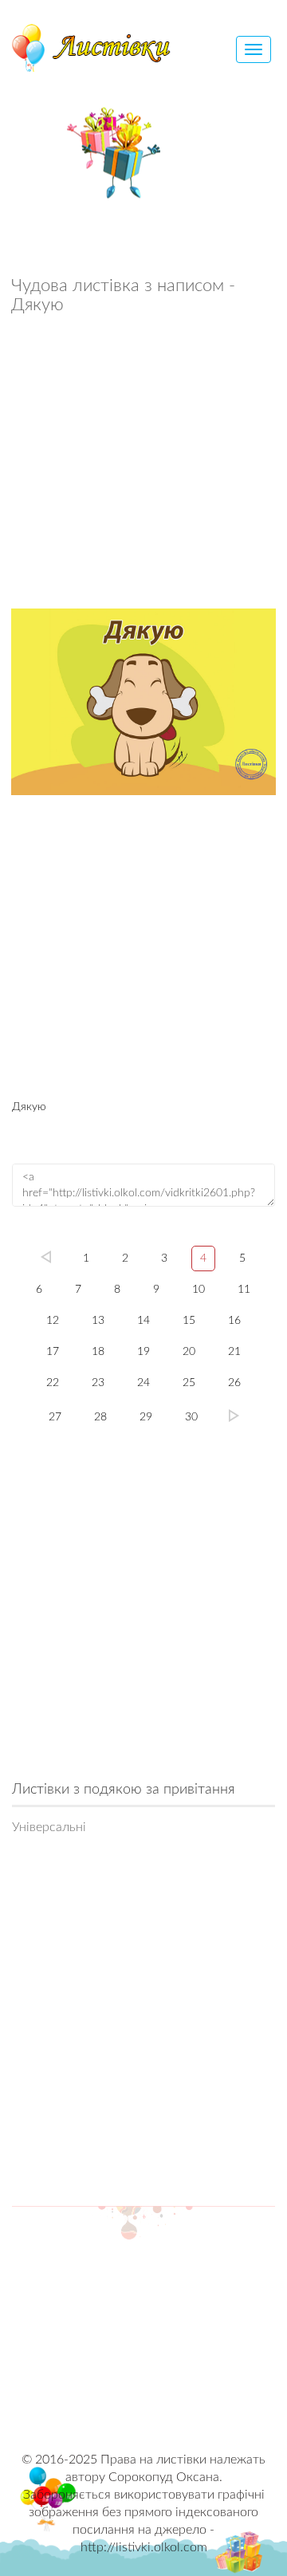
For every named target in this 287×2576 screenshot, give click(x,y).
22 (53, 1383)
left (46, 1257)
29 (146, 1417)
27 (55, 1417)
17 (53, 1352)
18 (98, 1352)
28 (100, 1417)
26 (234, 1383)
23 (98, 1383)
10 (199, 1290)
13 (98, 1321)
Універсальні (49, 1827)
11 (244, 1290)
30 (191, 1417)
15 (189, 1321)
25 (189, 1383)
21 (234, 1352)
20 (189, 1352)
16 (234, 1321)
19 (143, 1352)
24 (143, 1383)
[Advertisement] (143, 466)
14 (143, 1321)
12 (53, 1321)
